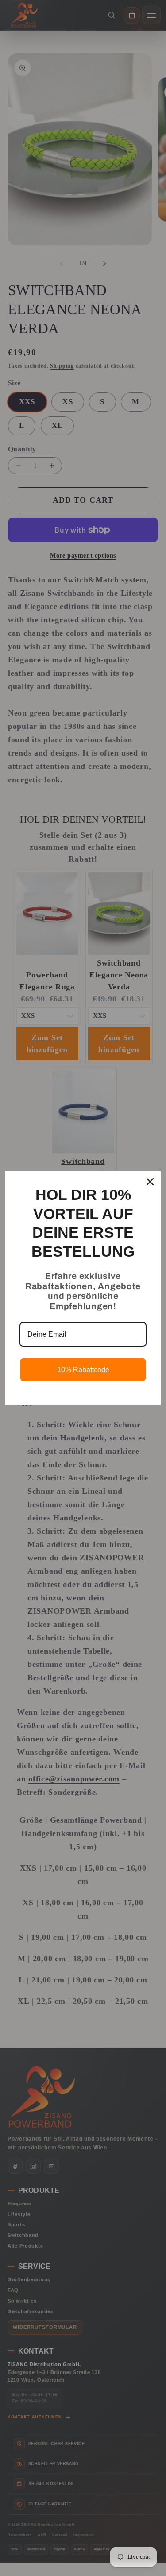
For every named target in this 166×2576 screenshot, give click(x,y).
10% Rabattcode (83, 1370)
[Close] (150, 1182)
